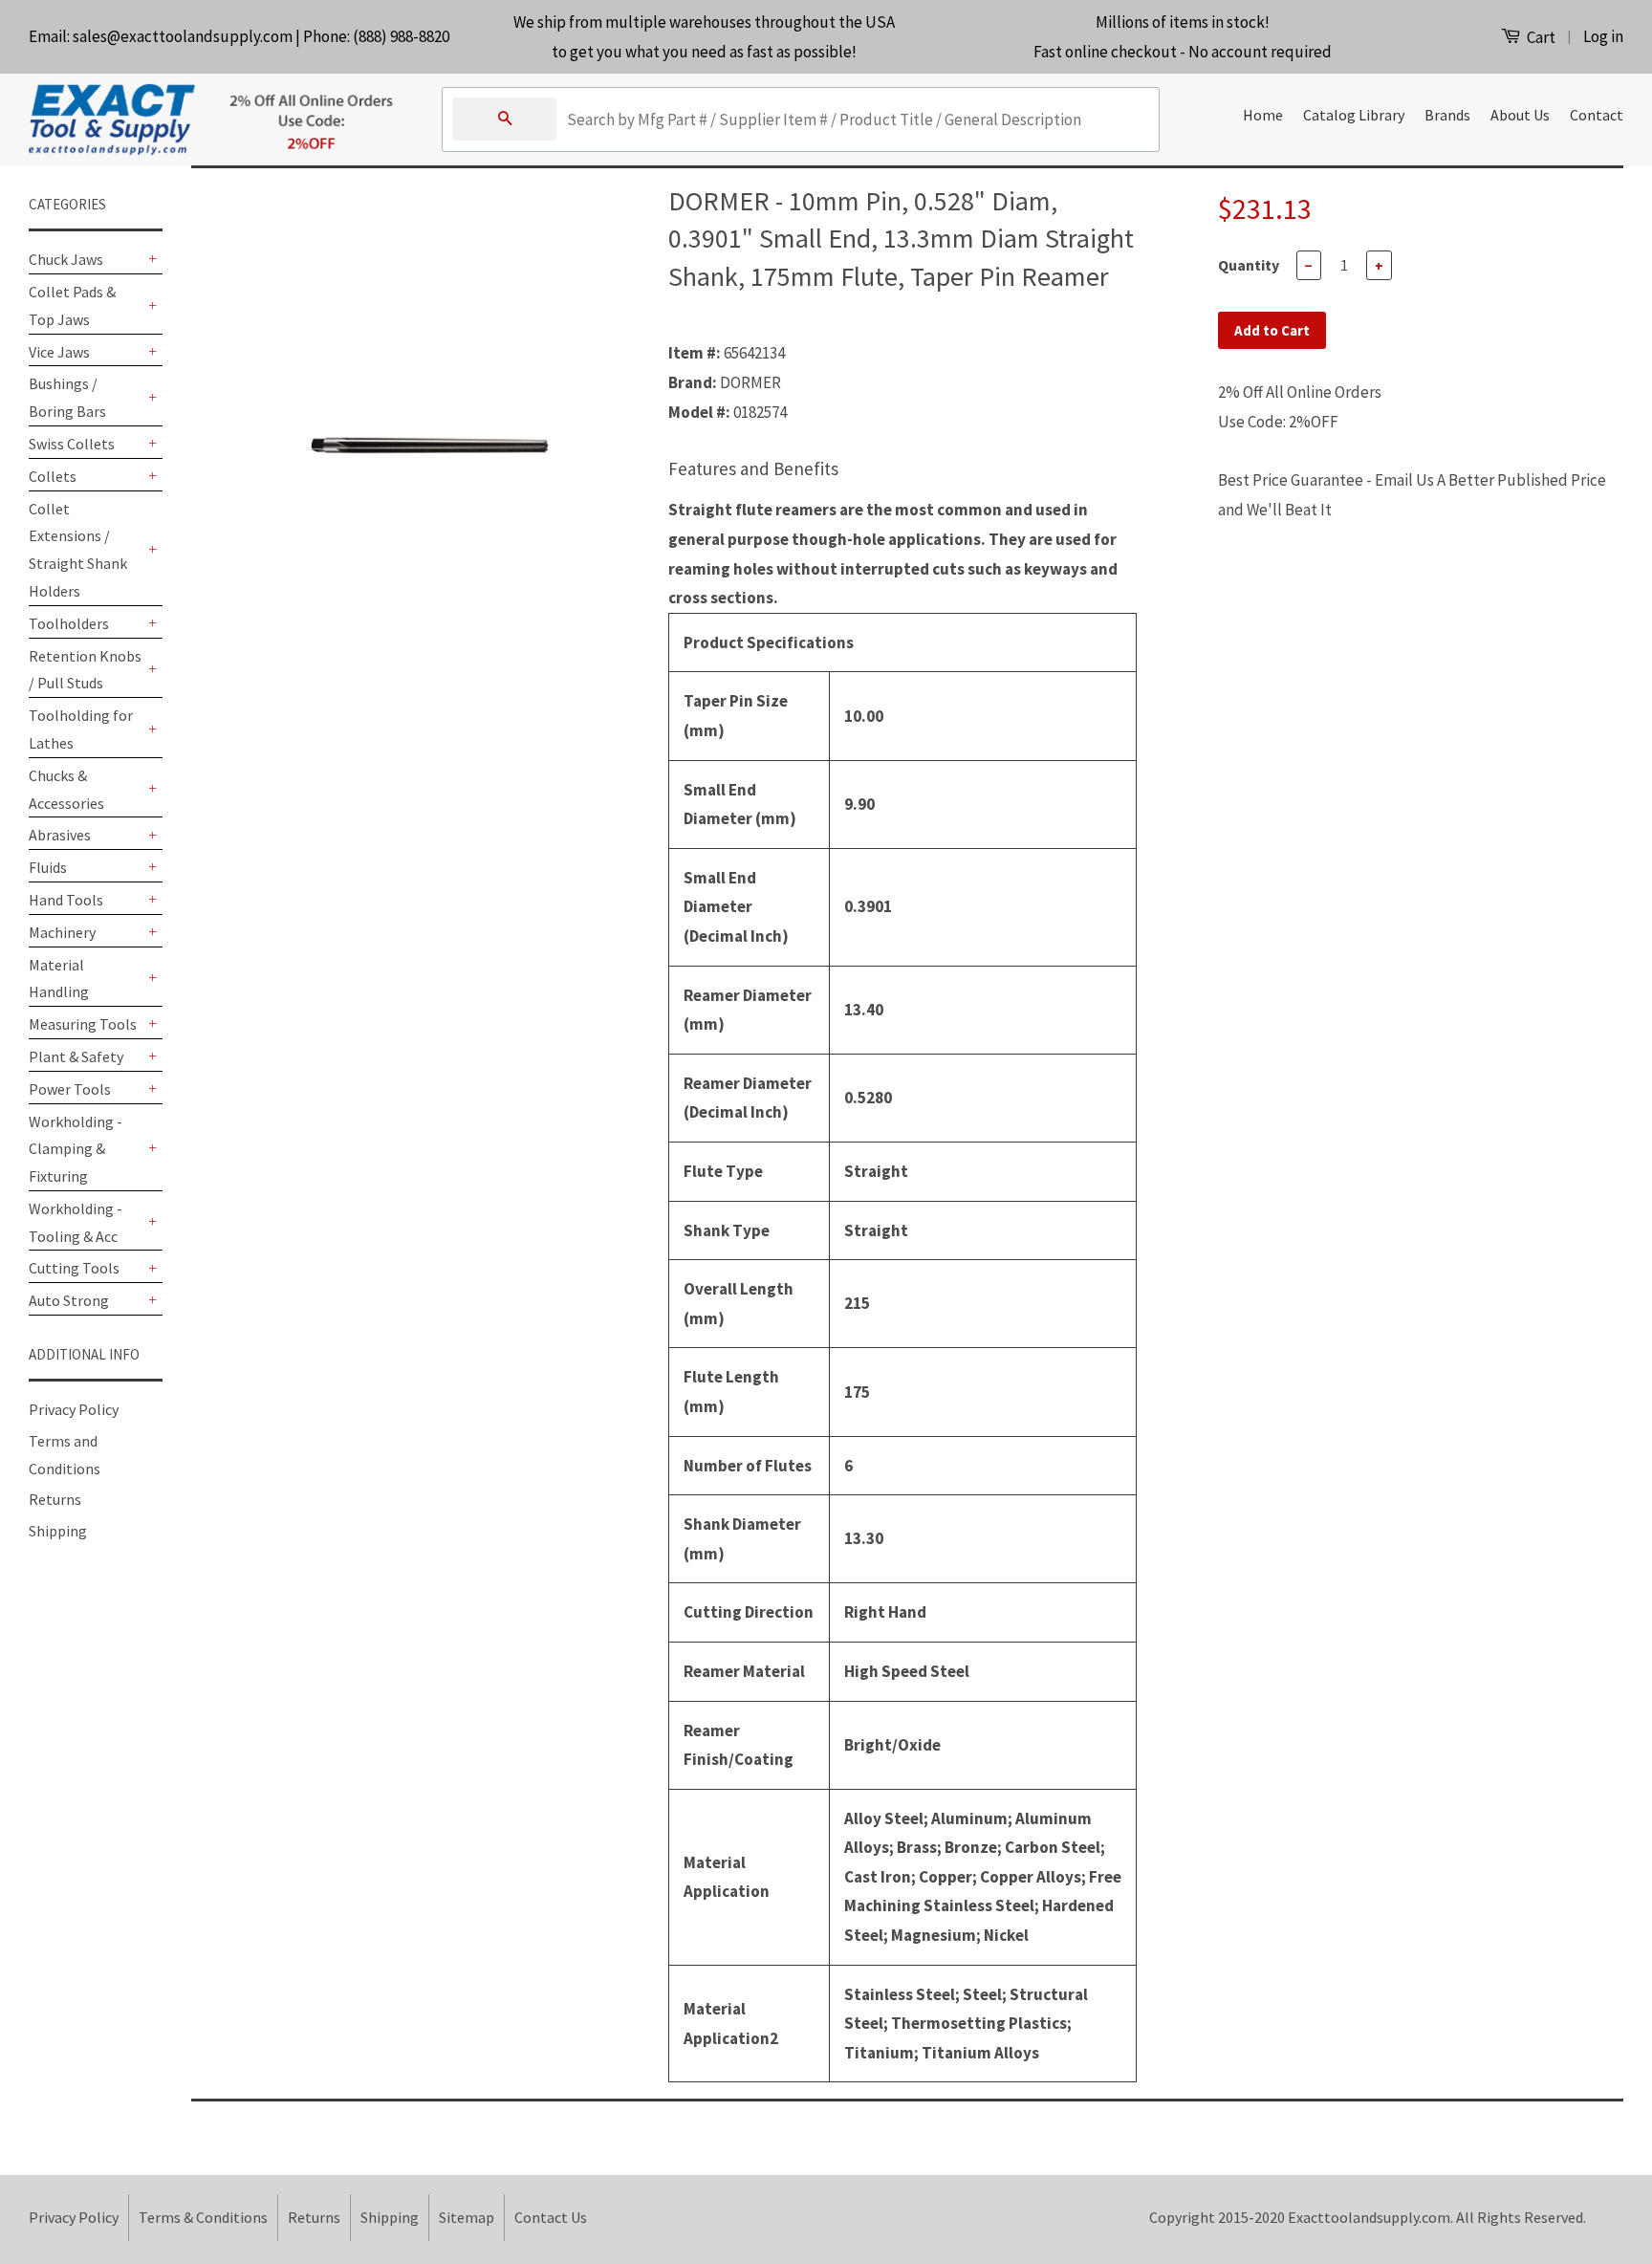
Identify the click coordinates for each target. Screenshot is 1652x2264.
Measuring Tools (83, 1024)
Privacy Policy (74, 1409)
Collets (53, 476)
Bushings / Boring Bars (67, 397)
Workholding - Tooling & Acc (76, 1222)
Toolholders (69, 623)
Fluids (48, 867)
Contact (1597, 115)
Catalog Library (1354, 115)
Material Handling (59, 979)
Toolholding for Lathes (81, 729)
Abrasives (60, 835)
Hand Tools (66, 900)
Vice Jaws (59, 352)
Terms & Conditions (203, 2217)
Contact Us (551, 2217)
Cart (1540, 37)
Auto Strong (69, 1300)
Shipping (58, 1531)
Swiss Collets (72, 444)
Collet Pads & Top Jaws (72, 305)
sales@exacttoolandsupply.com (183, 36)
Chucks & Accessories (66, 789)
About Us (1520, 115)
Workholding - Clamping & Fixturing (76, 1149)
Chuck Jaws (66, 259)
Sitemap (467, 2217)
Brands (1447, 115)
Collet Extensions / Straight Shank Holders (78, 550)
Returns (55, 1499)
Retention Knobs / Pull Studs (85, 670)
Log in (1603, 36)
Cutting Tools (74, 1268)
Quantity (1249, 265)
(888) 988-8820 (401, 36)
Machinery (62, 932)
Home (1263, 115)
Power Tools (70, 1089)
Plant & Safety (76, 1056)
